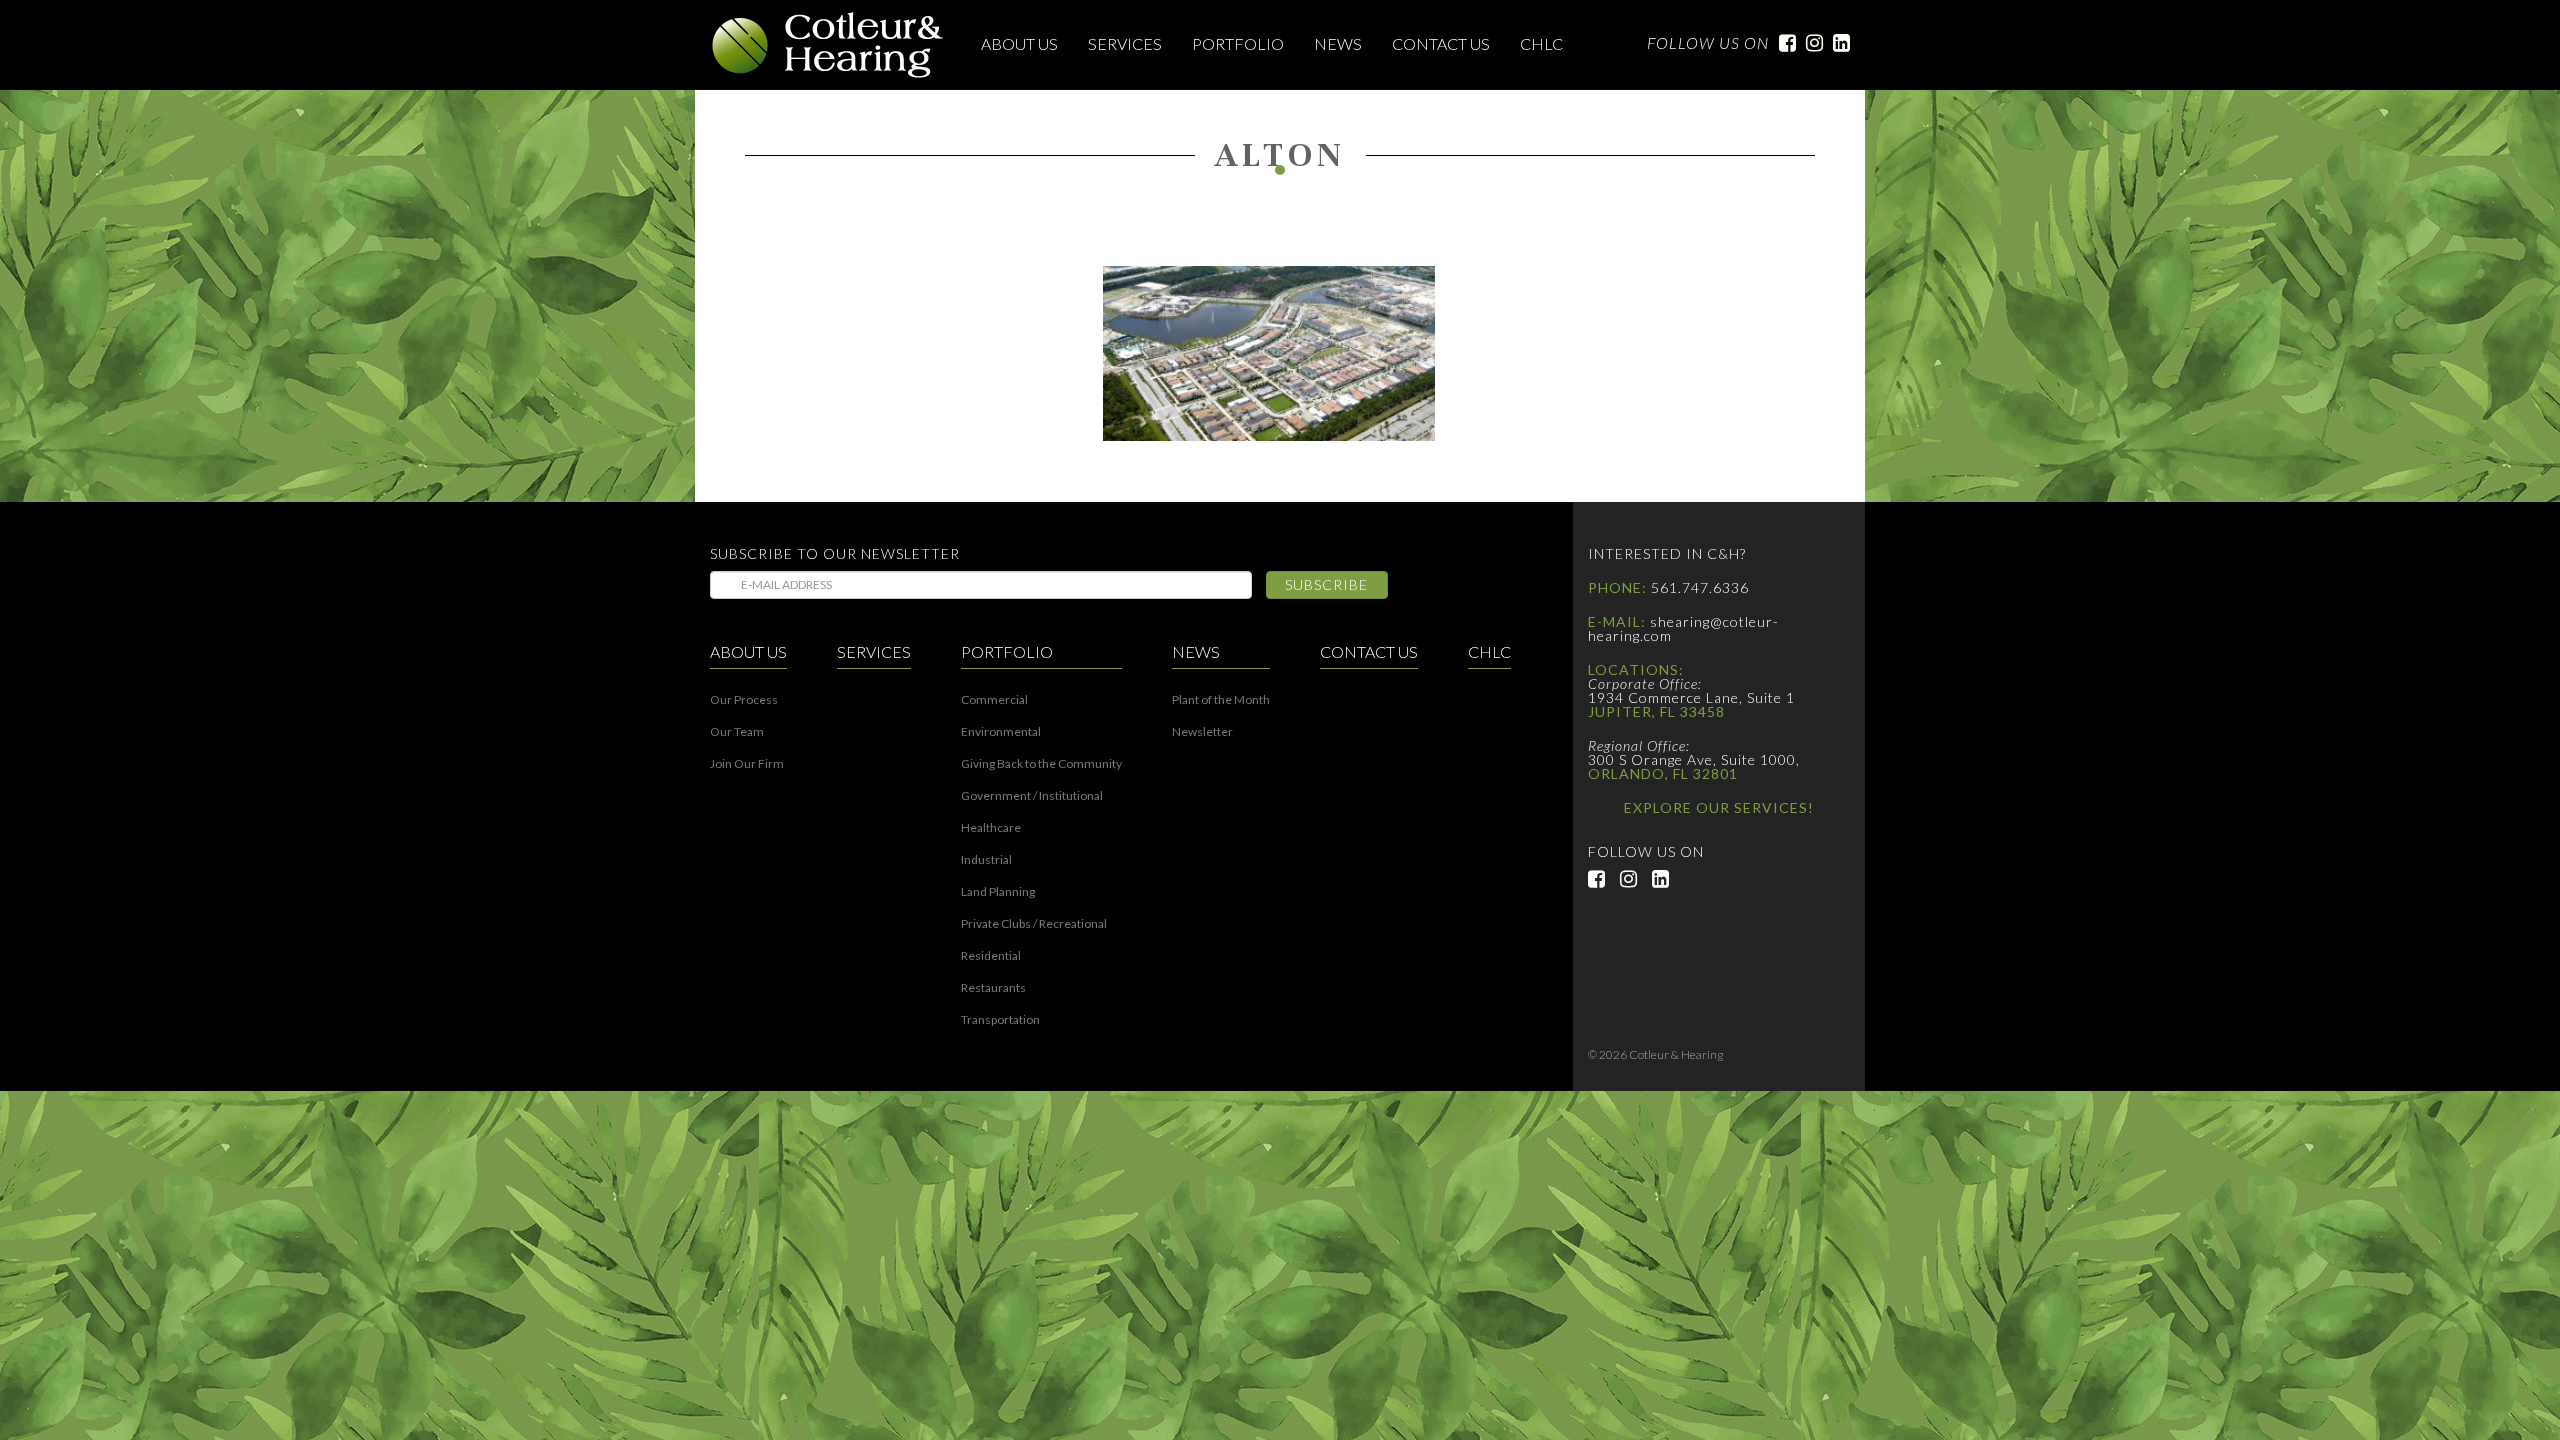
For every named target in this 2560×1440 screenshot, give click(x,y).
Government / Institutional (1032, 796)
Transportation (1000, 1020)
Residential (991, 956)
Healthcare (991, 828)
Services (1125, 43)
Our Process (744, 700)
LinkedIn (1836, 43)
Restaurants (993, 988)
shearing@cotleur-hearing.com (1683, 628)
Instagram (1809, 43)
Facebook (1782, 43)
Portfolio (1238, 43)
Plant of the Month (1221, 700)
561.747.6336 (1700, 587)
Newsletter (1202, 732)
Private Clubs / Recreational (1034, 924)
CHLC (1541, 43)
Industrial (986, 860)
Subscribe (1326, 584)
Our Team (737, 732)
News (1338, 43)
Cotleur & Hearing (828, 45)
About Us (1019, 43)
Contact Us (1441, 43)
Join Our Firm (747, 764)
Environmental (1001, 732)
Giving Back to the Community (1041, 764)
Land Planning (998, 892)
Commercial (994, 700)
